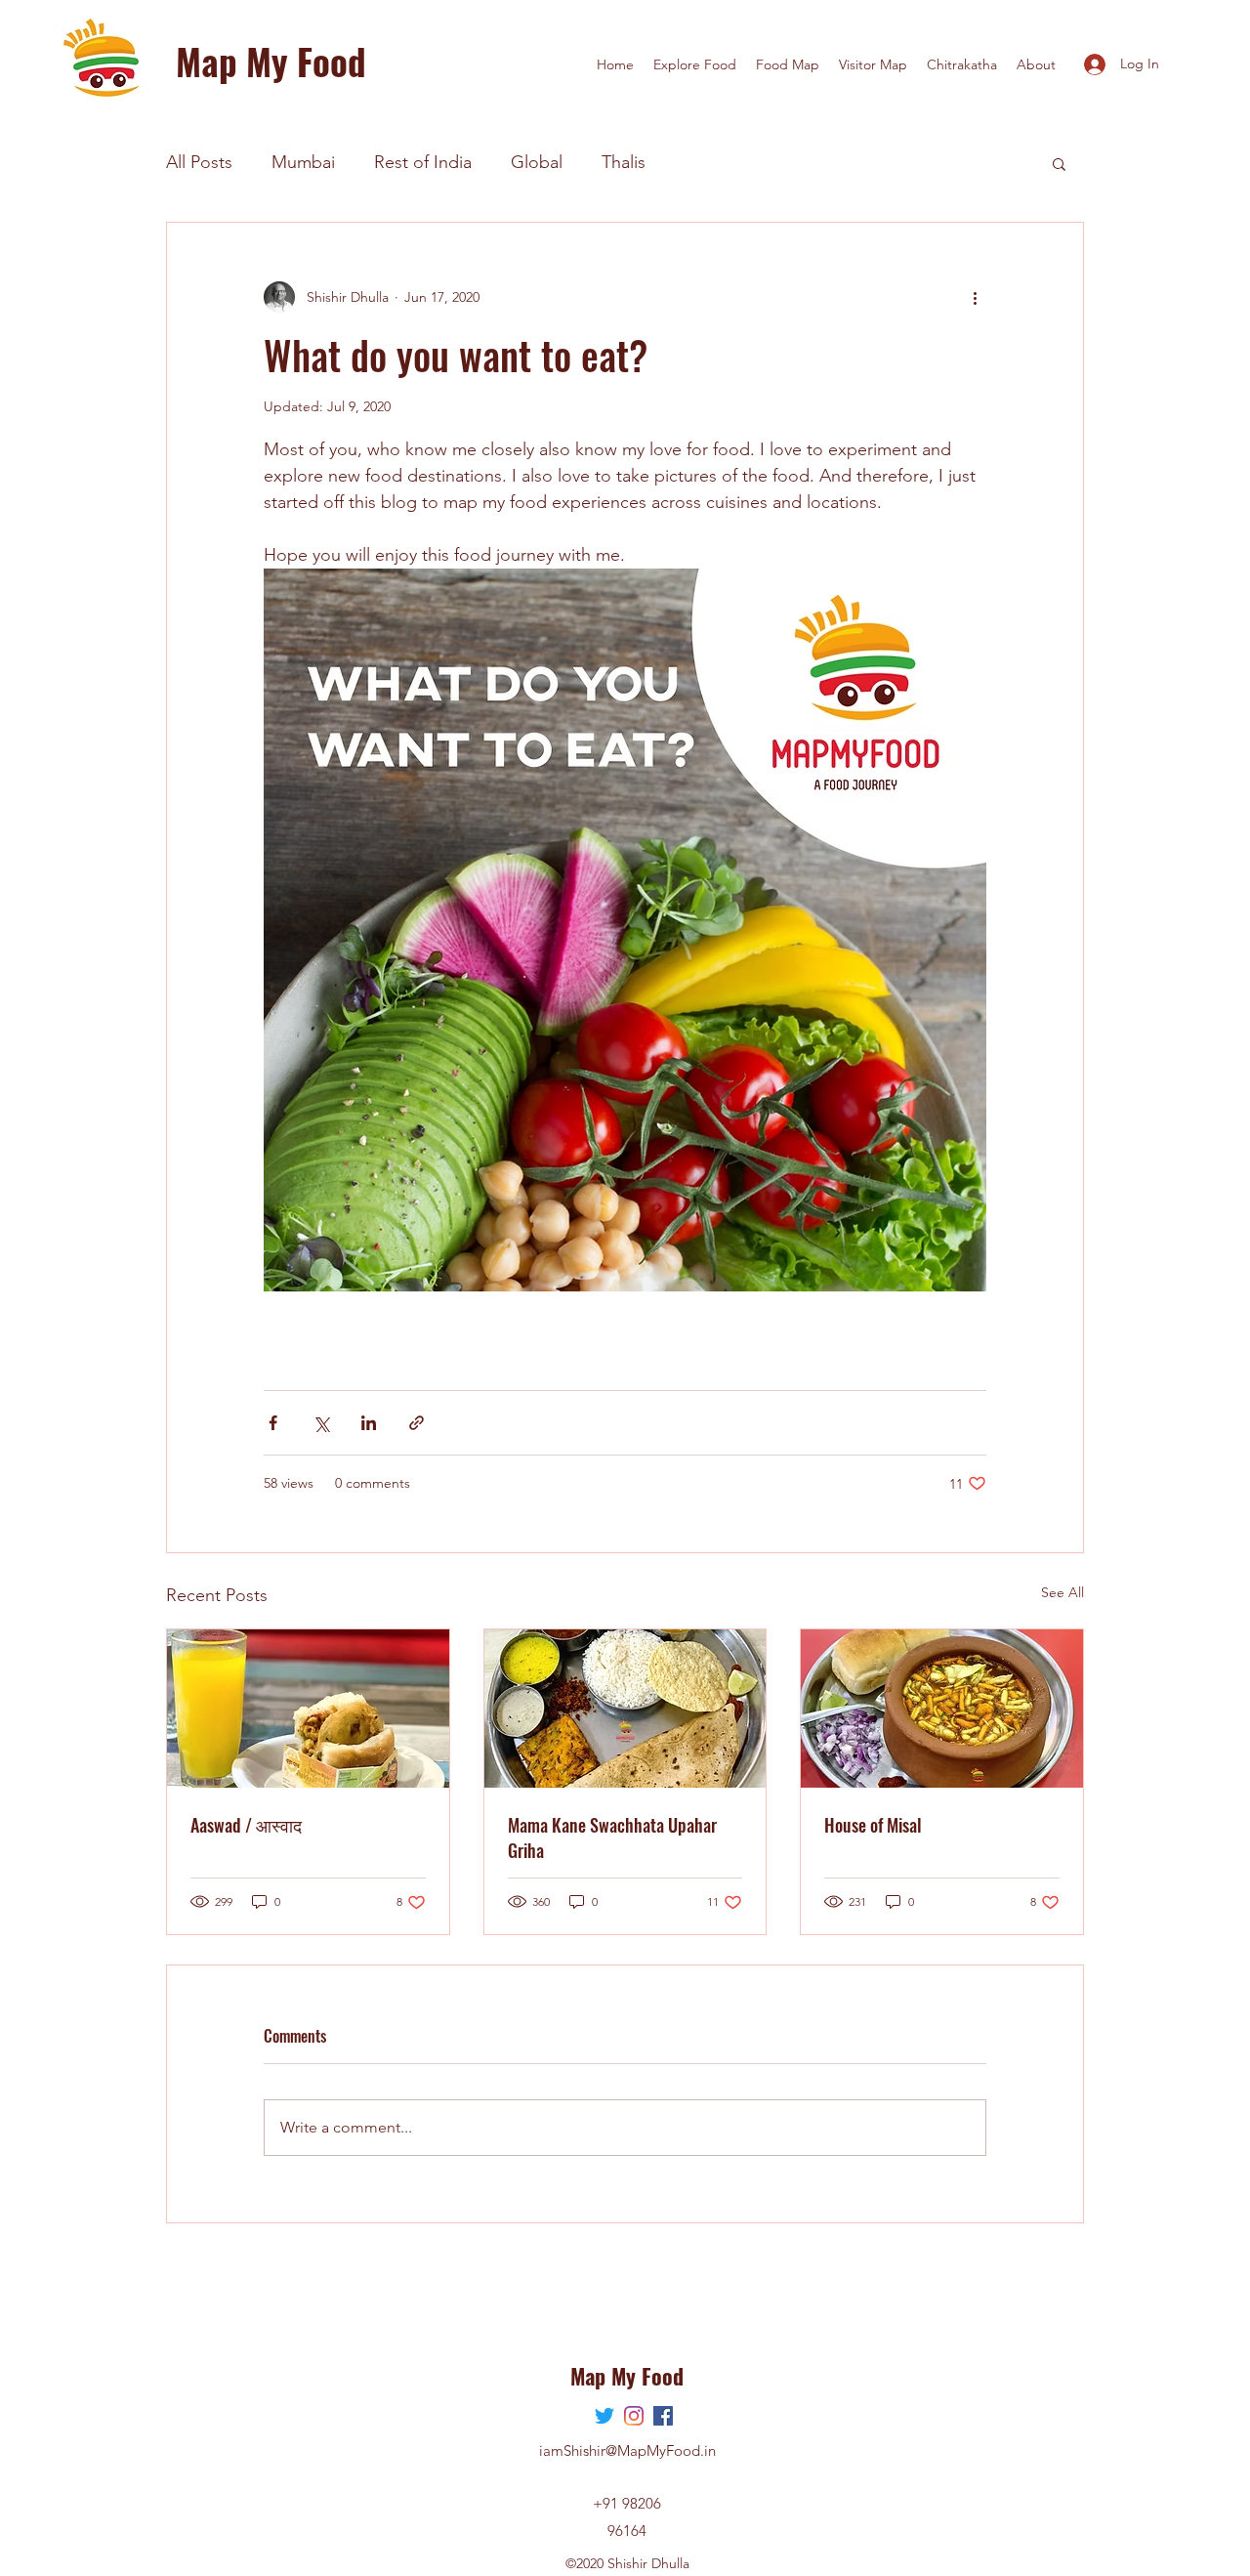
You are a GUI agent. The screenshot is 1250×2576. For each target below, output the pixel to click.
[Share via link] (417, 1423)
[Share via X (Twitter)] (321, 1423)
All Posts (199, 162)
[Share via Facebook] (273, 1423)
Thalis (624, 162)
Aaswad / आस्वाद (246, 1825)
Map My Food (271, 61)
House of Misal (873, 1825)
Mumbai (303, 162)
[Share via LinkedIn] (369, 1423)
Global (537, 162)
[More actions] (975, 297)
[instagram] (634, 2416)
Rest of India (423, 162)
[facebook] (663, 2416)
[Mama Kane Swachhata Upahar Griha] (625, 1709)
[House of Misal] (942, 1709)
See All (1062, 1592)
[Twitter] (604, 2416)
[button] (1059, 163)
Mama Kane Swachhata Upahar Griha (612, 1837)
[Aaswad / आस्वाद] (308, 1709)
